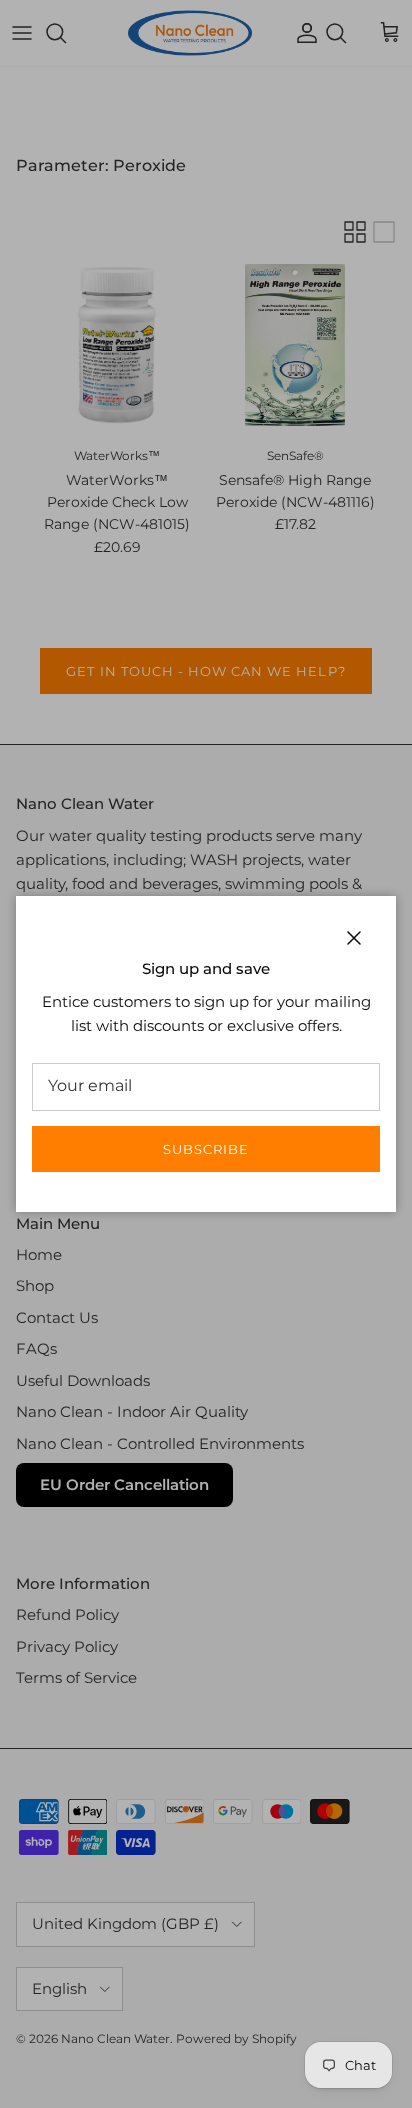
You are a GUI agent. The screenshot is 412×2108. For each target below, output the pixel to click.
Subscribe (206, 1149)
